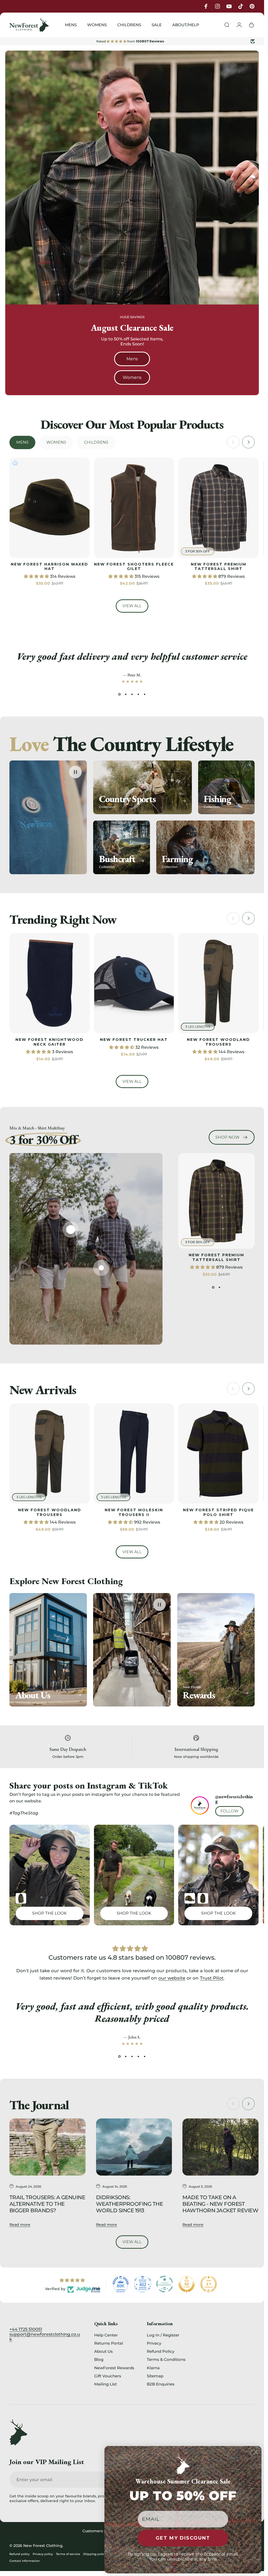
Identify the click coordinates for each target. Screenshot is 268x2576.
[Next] (248, 442)
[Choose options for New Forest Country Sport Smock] (203, 1898)
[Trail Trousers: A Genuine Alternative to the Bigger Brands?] (48, 2147)
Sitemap (155, 2376)
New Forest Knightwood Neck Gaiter (49, 1042)
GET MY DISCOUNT (183, 2538)
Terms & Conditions (166, 2359)
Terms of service (68, 2554)
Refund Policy (161, 2351)
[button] (37, 576)
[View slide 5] (145, 694)
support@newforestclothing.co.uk (45, 2337)
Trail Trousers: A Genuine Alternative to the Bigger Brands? (47, 2204)
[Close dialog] (256, 2452)
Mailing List (105, 2384)
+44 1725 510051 (26, 2329)
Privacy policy (43, 2554)
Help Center (106, 2335)
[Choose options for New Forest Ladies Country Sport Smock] (21, 1898)
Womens (132, 377)
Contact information (24, 2561)
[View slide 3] (132, 694)
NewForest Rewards (114, 2368)
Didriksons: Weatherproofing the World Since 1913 (129, 2204)
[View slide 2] (126, 694)
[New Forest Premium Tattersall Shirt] (71, 1230)
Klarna (153, 2368)
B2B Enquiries (161, 2384)
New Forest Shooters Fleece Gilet (134, 567)
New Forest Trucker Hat (134, 1040)
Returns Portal (109, 2343)
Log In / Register (163, 2335)
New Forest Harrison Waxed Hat (49, 567)
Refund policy (19, 2554)
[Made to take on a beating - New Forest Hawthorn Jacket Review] (220, 2147)
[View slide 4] (138, 694)
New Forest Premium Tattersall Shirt (219, 567)
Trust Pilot (212, 1978)
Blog (99, 2359)
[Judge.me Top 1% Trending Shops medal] (209, 2284)
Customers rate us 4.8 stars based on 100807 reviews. (132, 1957)
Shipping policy (95, 2554)
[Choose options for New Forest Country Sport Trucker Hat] (190, 1898)
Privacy (154, 2343)
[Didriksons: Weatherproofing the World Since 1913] (134, 2147)
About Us (104, 2351)
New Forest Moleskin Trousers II (134, 1512)
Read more (20, 2224)
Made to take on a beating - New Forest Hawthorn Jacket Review (220, 2204)
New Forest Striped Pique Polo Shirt (218, 1512)
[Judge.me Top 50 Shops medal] (187, 2284)
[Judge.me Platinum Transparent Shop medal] (165, 2284)
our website (172, 1978)
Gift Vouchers (108, 2376)
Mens (132, 359)
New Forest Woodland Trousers (218, 1042)
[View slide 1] (120, 694)
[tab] (22, 442)
